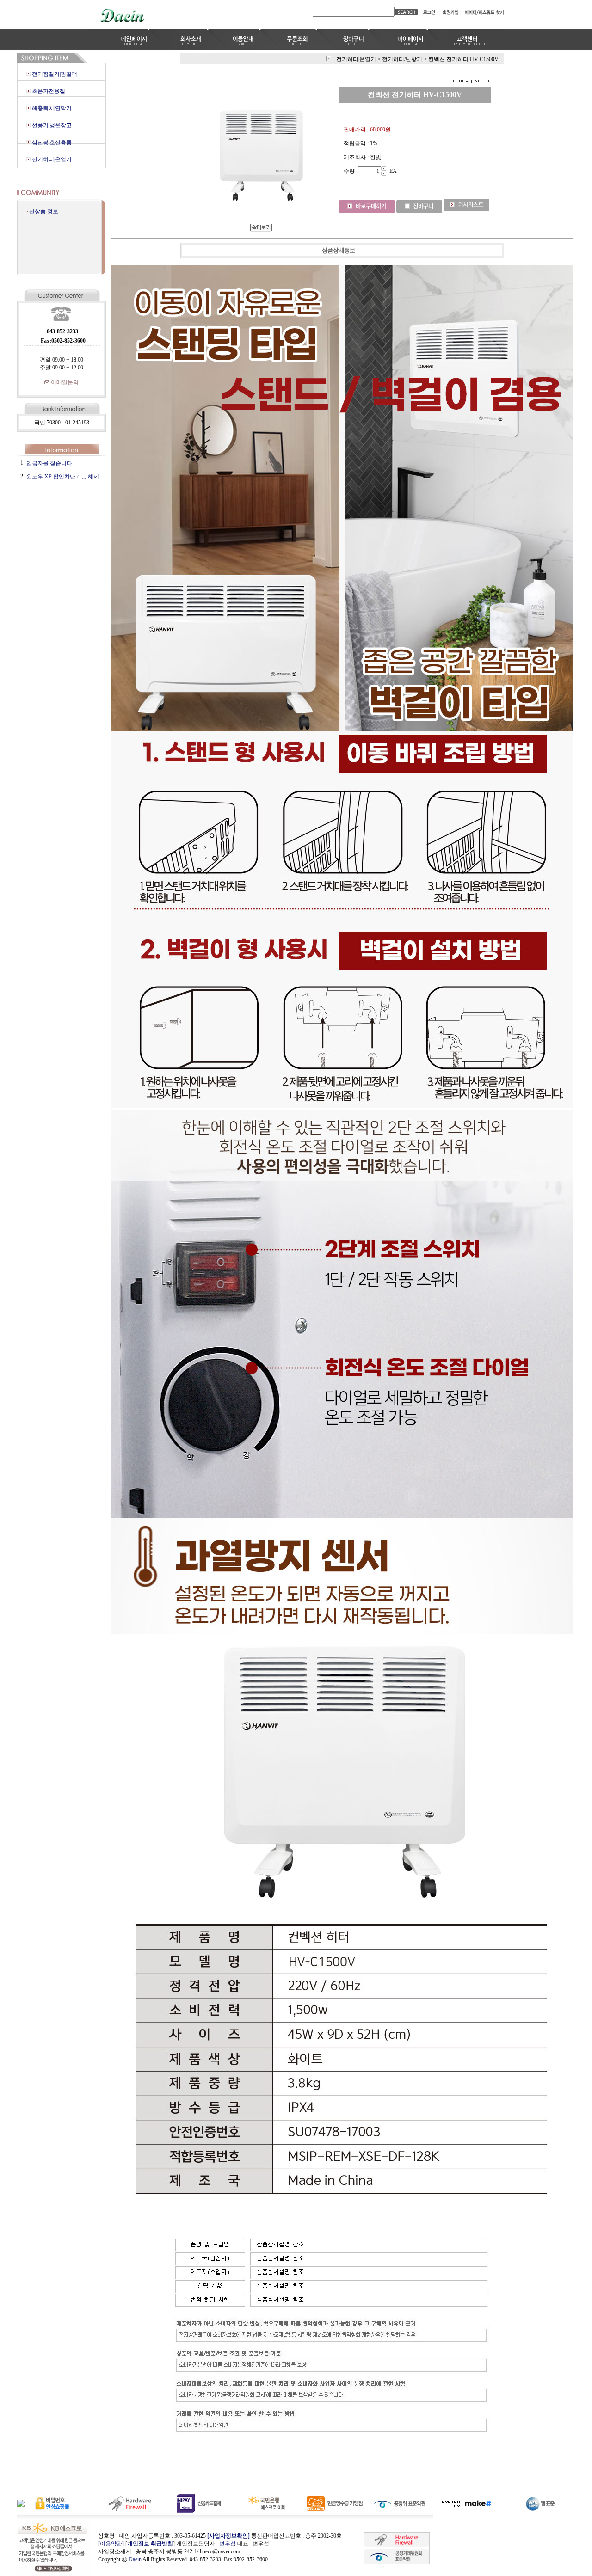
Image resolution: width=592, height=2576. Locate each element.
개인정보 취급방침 (150, 2544)
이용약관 (111, 2544)
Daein (135, 2559)
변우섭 (228, 2544)
